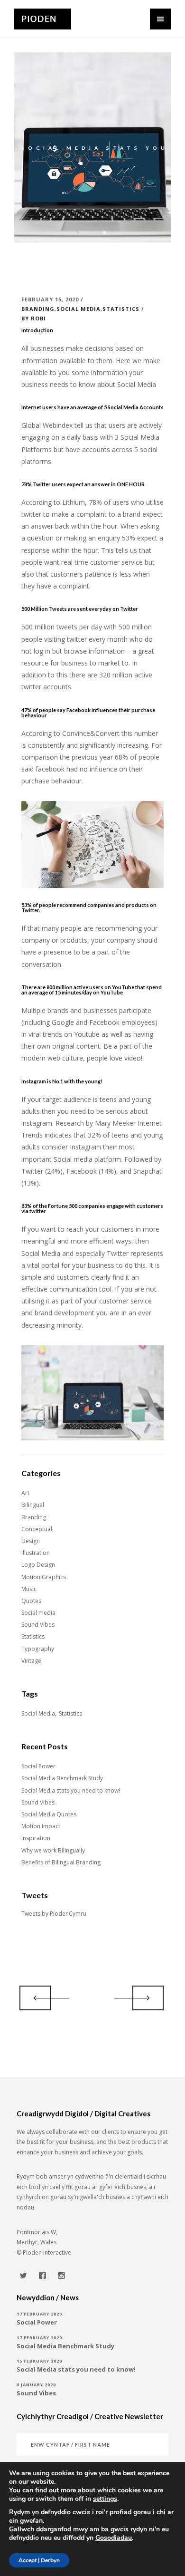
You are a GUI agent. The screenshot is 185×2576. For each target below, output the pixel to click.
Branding (38, 309)
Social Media (38, 1713)
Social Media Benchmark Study (62, 1778)
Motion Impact (41, 1826)
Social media (79, 309)
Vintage (31, 1661)
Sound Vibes (38, 1625)
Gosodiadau (114, 2538)
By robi (34, 318)
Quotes (31, 1601)
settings (105, 2499)
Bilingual (33, 1505)
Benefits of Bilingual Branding (61, 1862)
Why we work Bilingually (53, 1850)
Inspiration (36, 1838)
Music (29, 1589)
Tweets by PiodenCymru (54, 1914)
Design (31, 1541)
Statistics (121, 309)
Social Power (38, 1766)
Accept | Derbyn (39, 2560)
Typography (38, 1649)
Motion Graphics (44, 1577)
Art (25, 1493)
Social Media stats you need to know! (71, 1790)
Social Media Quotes (49, 1814)
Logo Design (38, 1565)
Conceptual (37, 1529)
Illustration (36, 1553)
